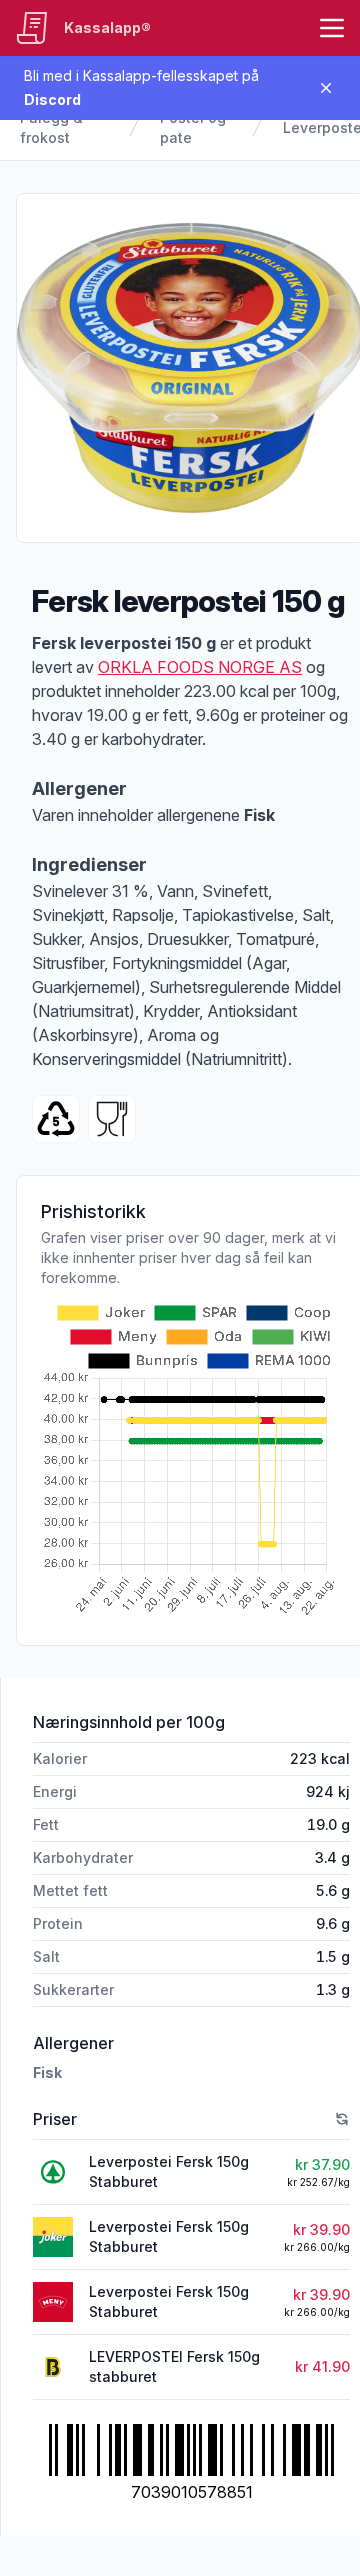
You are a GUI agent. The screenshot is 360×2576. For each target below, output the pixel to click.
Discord (52, 99)
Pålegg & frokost (51, 127)
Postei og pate (193, 127)
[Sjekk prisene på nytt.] (342, 2119)
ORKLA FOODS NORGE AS (200, 667)
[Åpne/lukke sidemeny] (332, 28)
